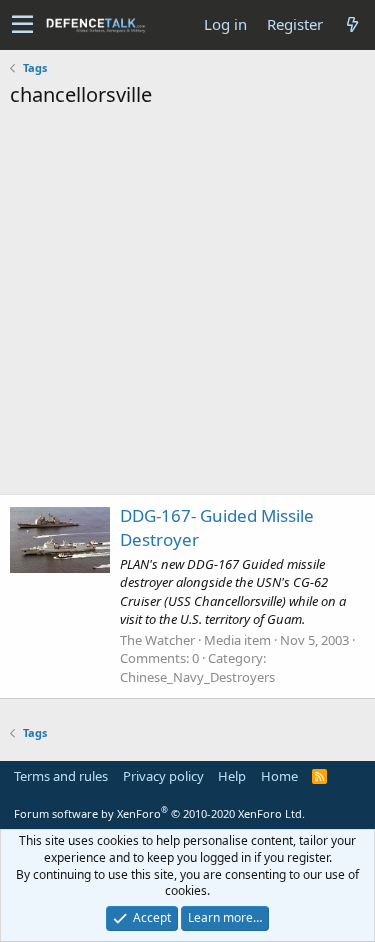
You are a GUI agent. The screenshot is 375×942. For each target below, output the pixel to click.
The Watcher (157, 640)
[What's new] (352, 24)
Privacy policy (163, 776)
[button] (22, 25)
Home (279, 776)
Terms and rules (61, 776)
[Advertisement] (187, 306)
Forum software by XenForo (159, 813)
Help (232, 776)
